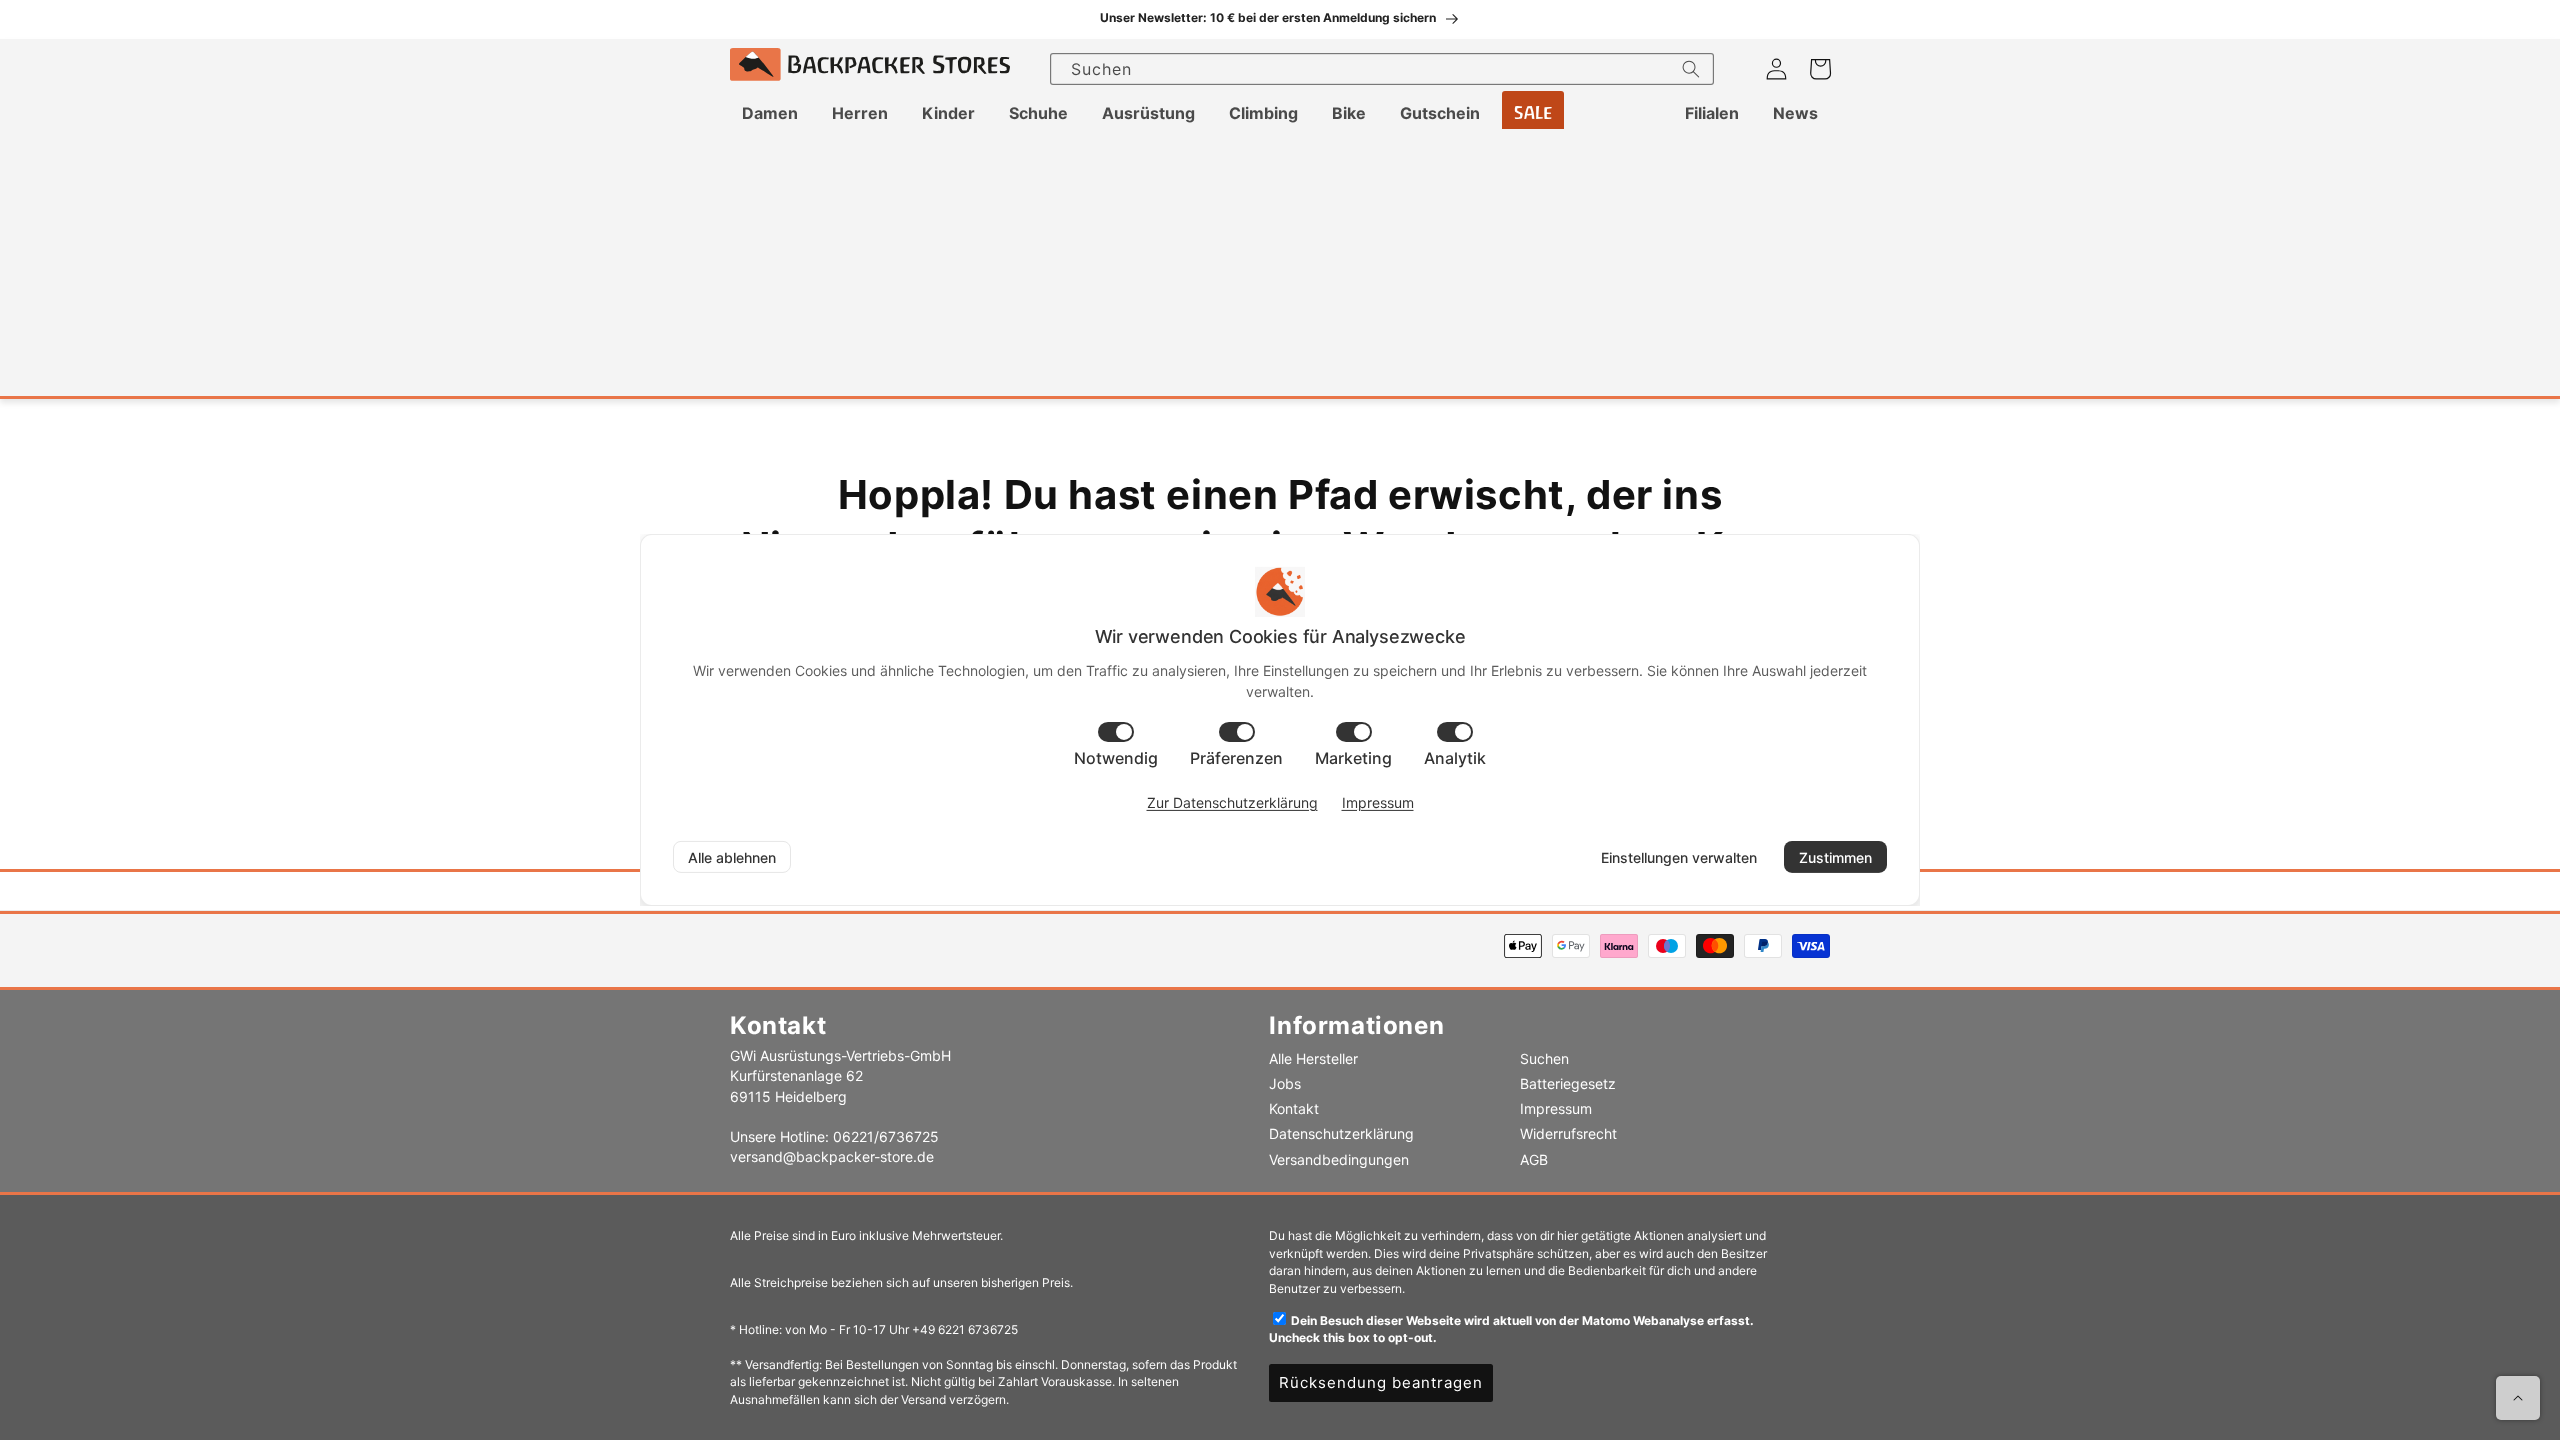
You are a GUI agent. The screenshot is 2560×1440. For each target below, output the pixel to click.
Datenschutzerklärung (1341, 1133)
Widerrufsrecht (1568, 1133)
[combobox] (1382, 69)
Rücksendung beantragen (1381, 1382)
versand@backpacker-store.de (832, 1156)
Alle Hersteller (1313, 1058)
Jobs (1285, 1083)
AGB (1534, 1159)
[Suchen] (1691, 69)
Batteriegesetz (1568, 1083)
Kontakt (1294, 1108)
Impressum (1556, 1108)
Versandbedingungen (1339, 1159)
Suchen (1544, 1058)
